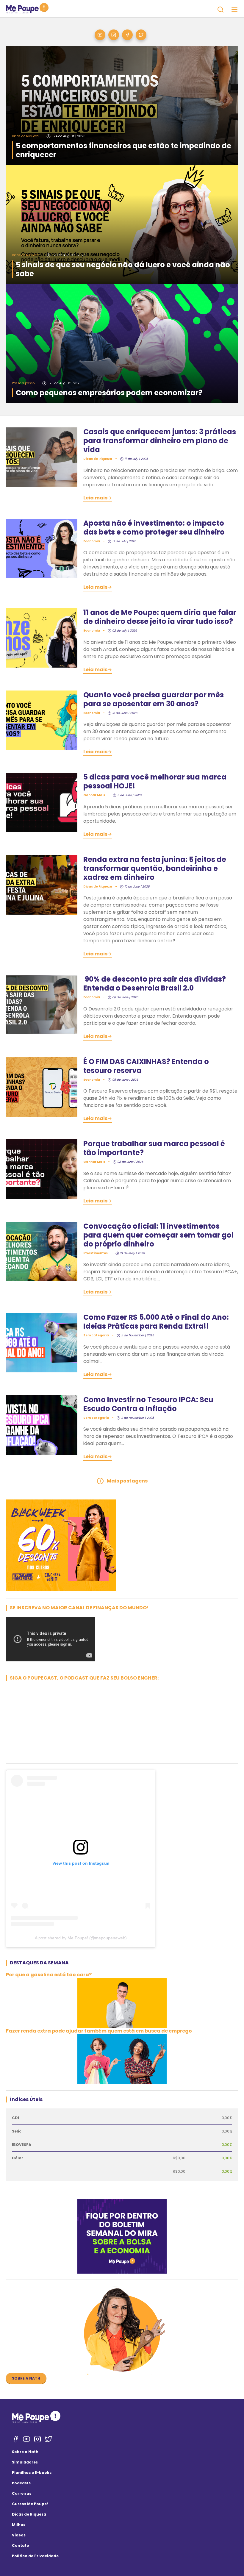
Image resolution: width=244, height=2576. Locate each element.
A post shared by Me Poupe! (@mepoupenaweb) (81, 1938)
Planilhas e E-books (32, 2473)
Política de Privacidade (35, 2556)
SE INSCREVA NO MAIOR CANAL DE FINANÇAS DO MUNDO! (79, 1608)
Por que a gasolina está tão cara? (49, 1975)
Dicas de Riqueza (29, 2514)
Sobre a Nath (26, 2378)
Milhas (19, 2525)
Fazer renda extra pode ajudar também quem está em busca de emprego (99, 2031)
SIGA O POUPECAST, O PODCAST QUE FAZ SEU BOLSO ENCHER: (84, 1678)
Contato (21, 2545)
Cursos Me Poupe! (30, 2504)
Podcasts (21, 2483)
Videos (19, 2535)
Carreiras (22, 2493)
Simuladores (25, 2462)
